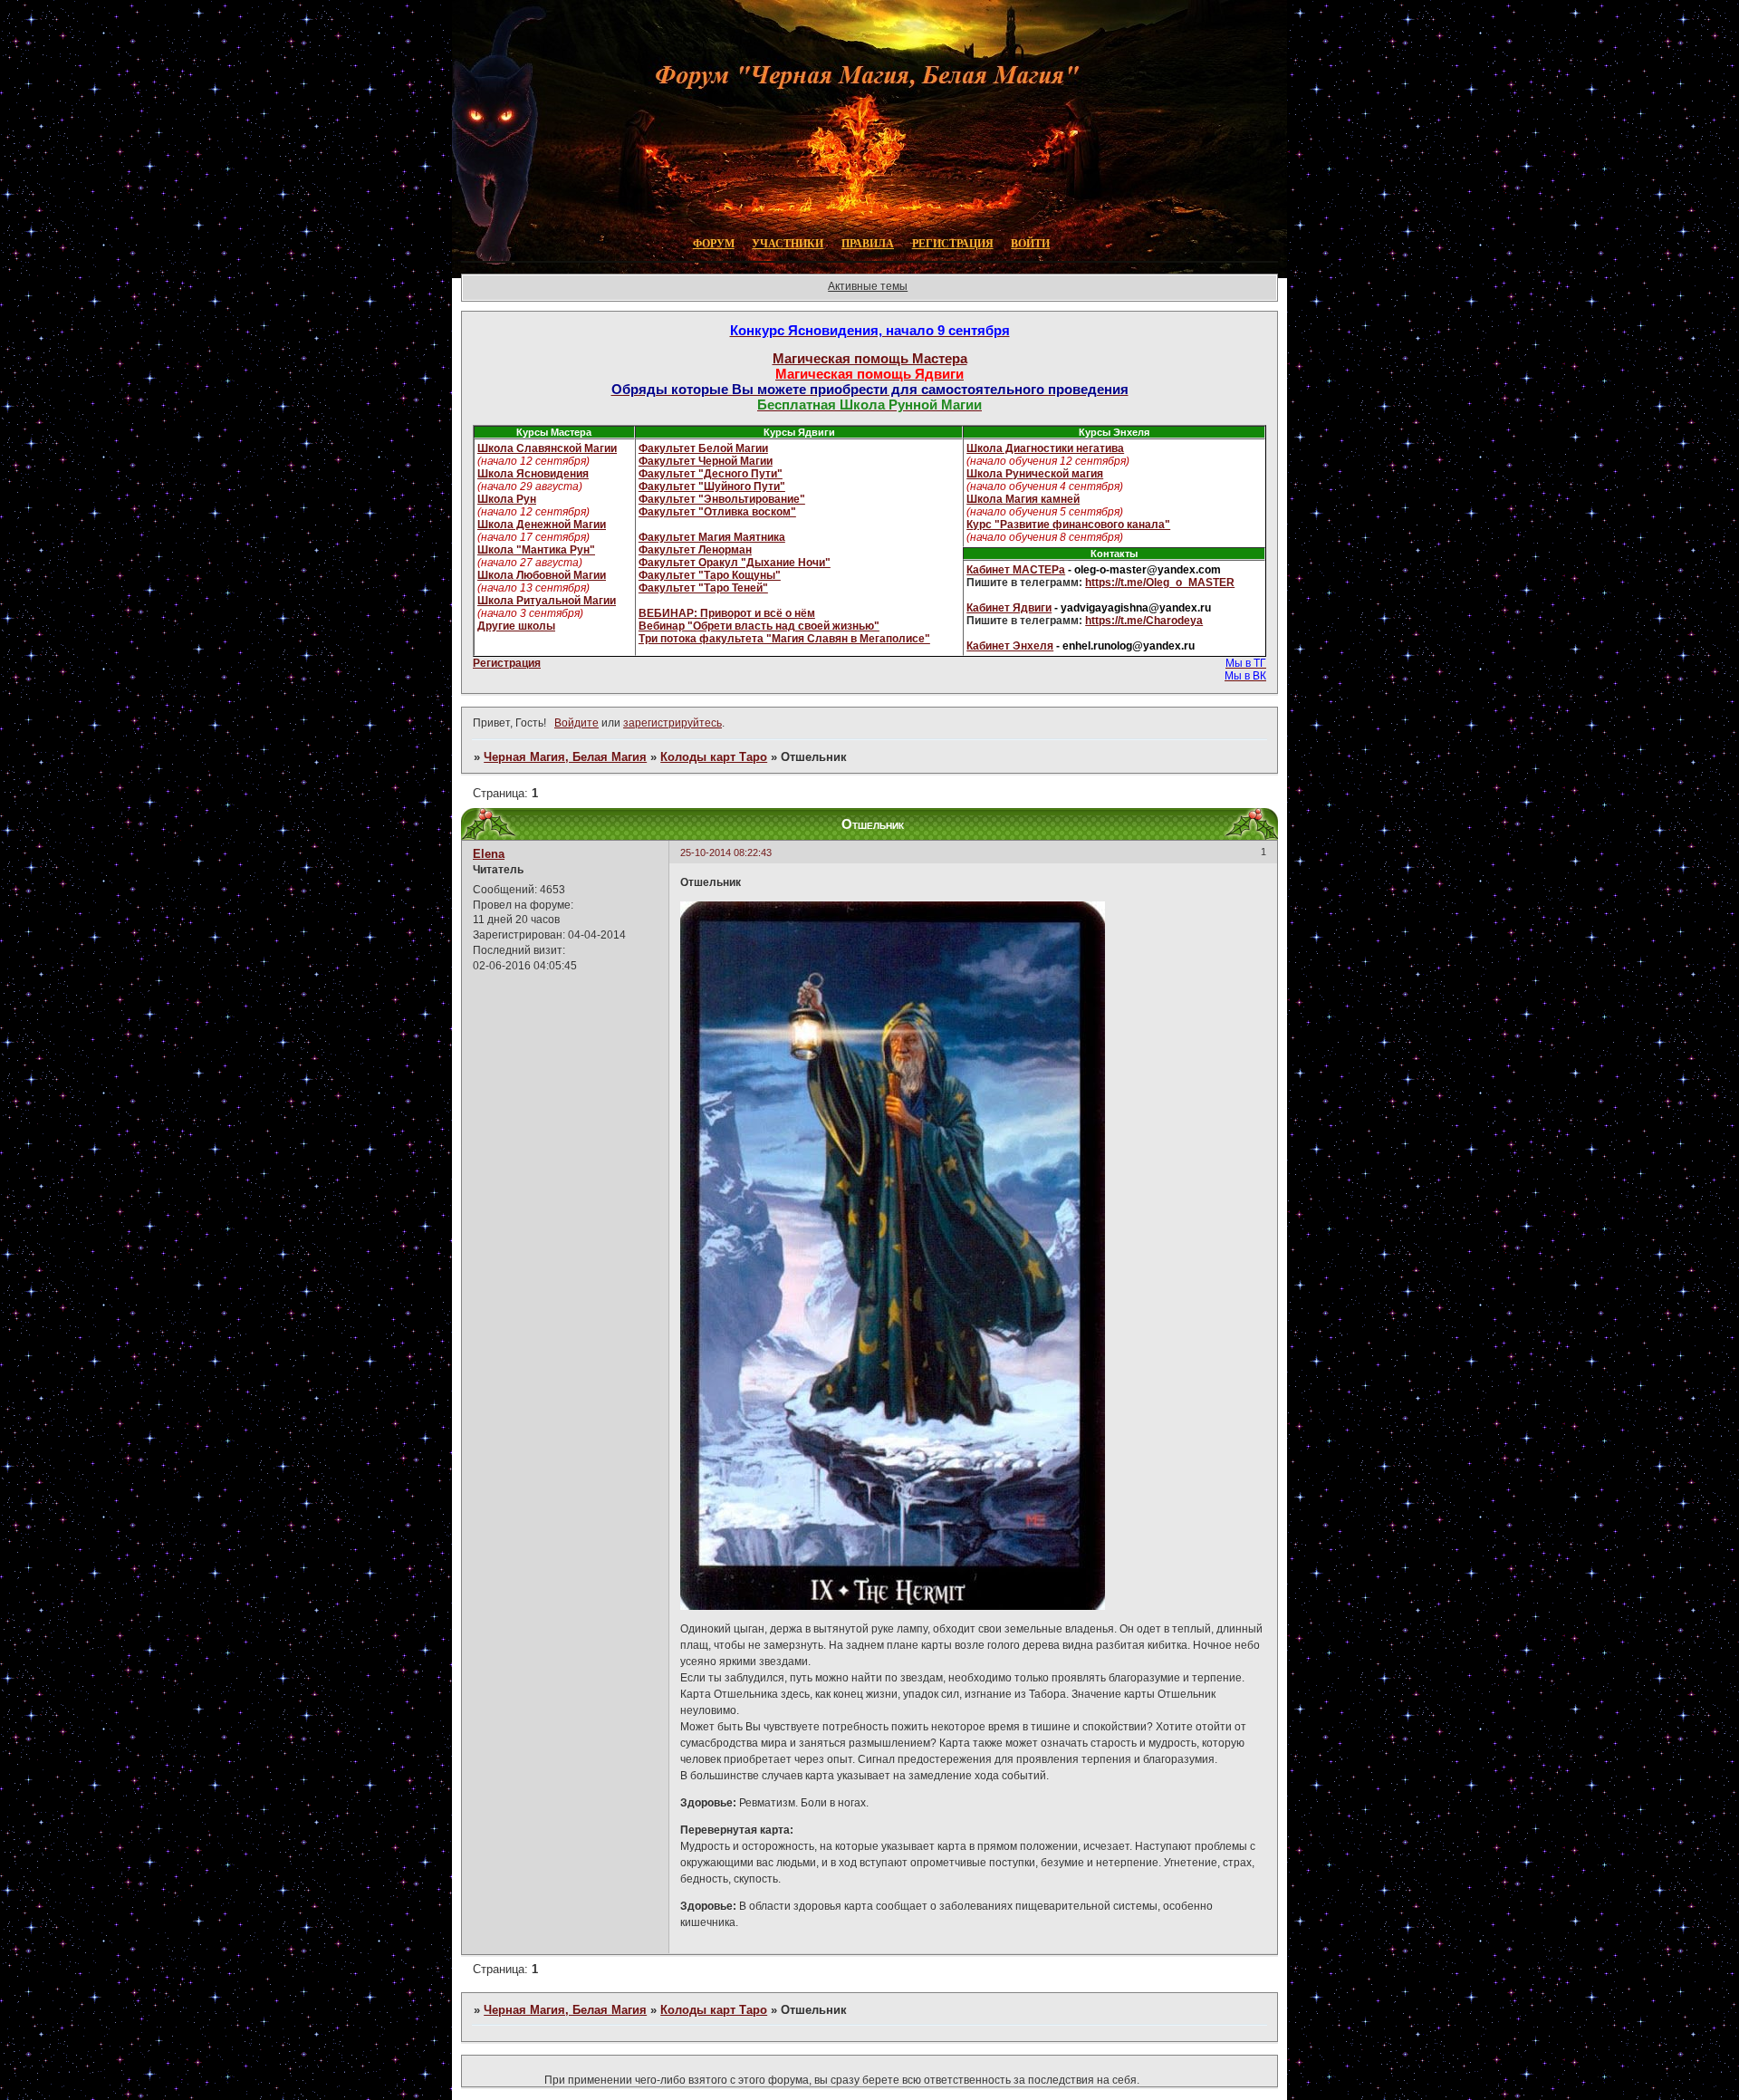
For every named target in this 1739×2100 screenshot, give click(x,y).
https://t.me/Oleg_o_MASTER (1160, 583)
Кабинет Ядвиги (1009, 608)
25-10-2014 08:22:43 (726, 853)
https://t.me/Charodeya (1144, 621)
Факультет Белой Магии (703, 448)
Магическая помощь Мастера (870, 358)
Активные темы (868, 286)
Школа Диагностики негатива (1045, 448)
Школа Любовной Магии (542, 575)
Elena (489, 854)
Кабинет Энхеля (1010, 646)
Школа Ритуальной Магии (547, 601)
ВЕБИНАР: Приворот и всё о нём (727, 613)
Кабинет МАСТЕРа (1016, 570)
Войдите (576, 723)
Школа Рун (507, 499)
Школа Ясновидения (533, 474)
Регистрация (507, 663)
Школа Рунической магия (1035, 474)
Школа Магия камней (1023, 499)
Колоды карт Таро (714, 757)
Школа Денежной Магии (542, 525)
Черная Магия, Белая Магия (565, 757)
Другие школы (516, 626)
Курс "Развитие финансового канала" (1068, 525)
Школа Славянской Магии (547, 448)
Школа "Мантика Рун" (536, 550)
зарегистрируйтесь (673, 723)
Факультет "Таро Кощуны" (710, 575)
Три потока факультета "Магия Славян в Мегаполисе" (784, 639)
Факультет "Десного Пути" (711, 474)
